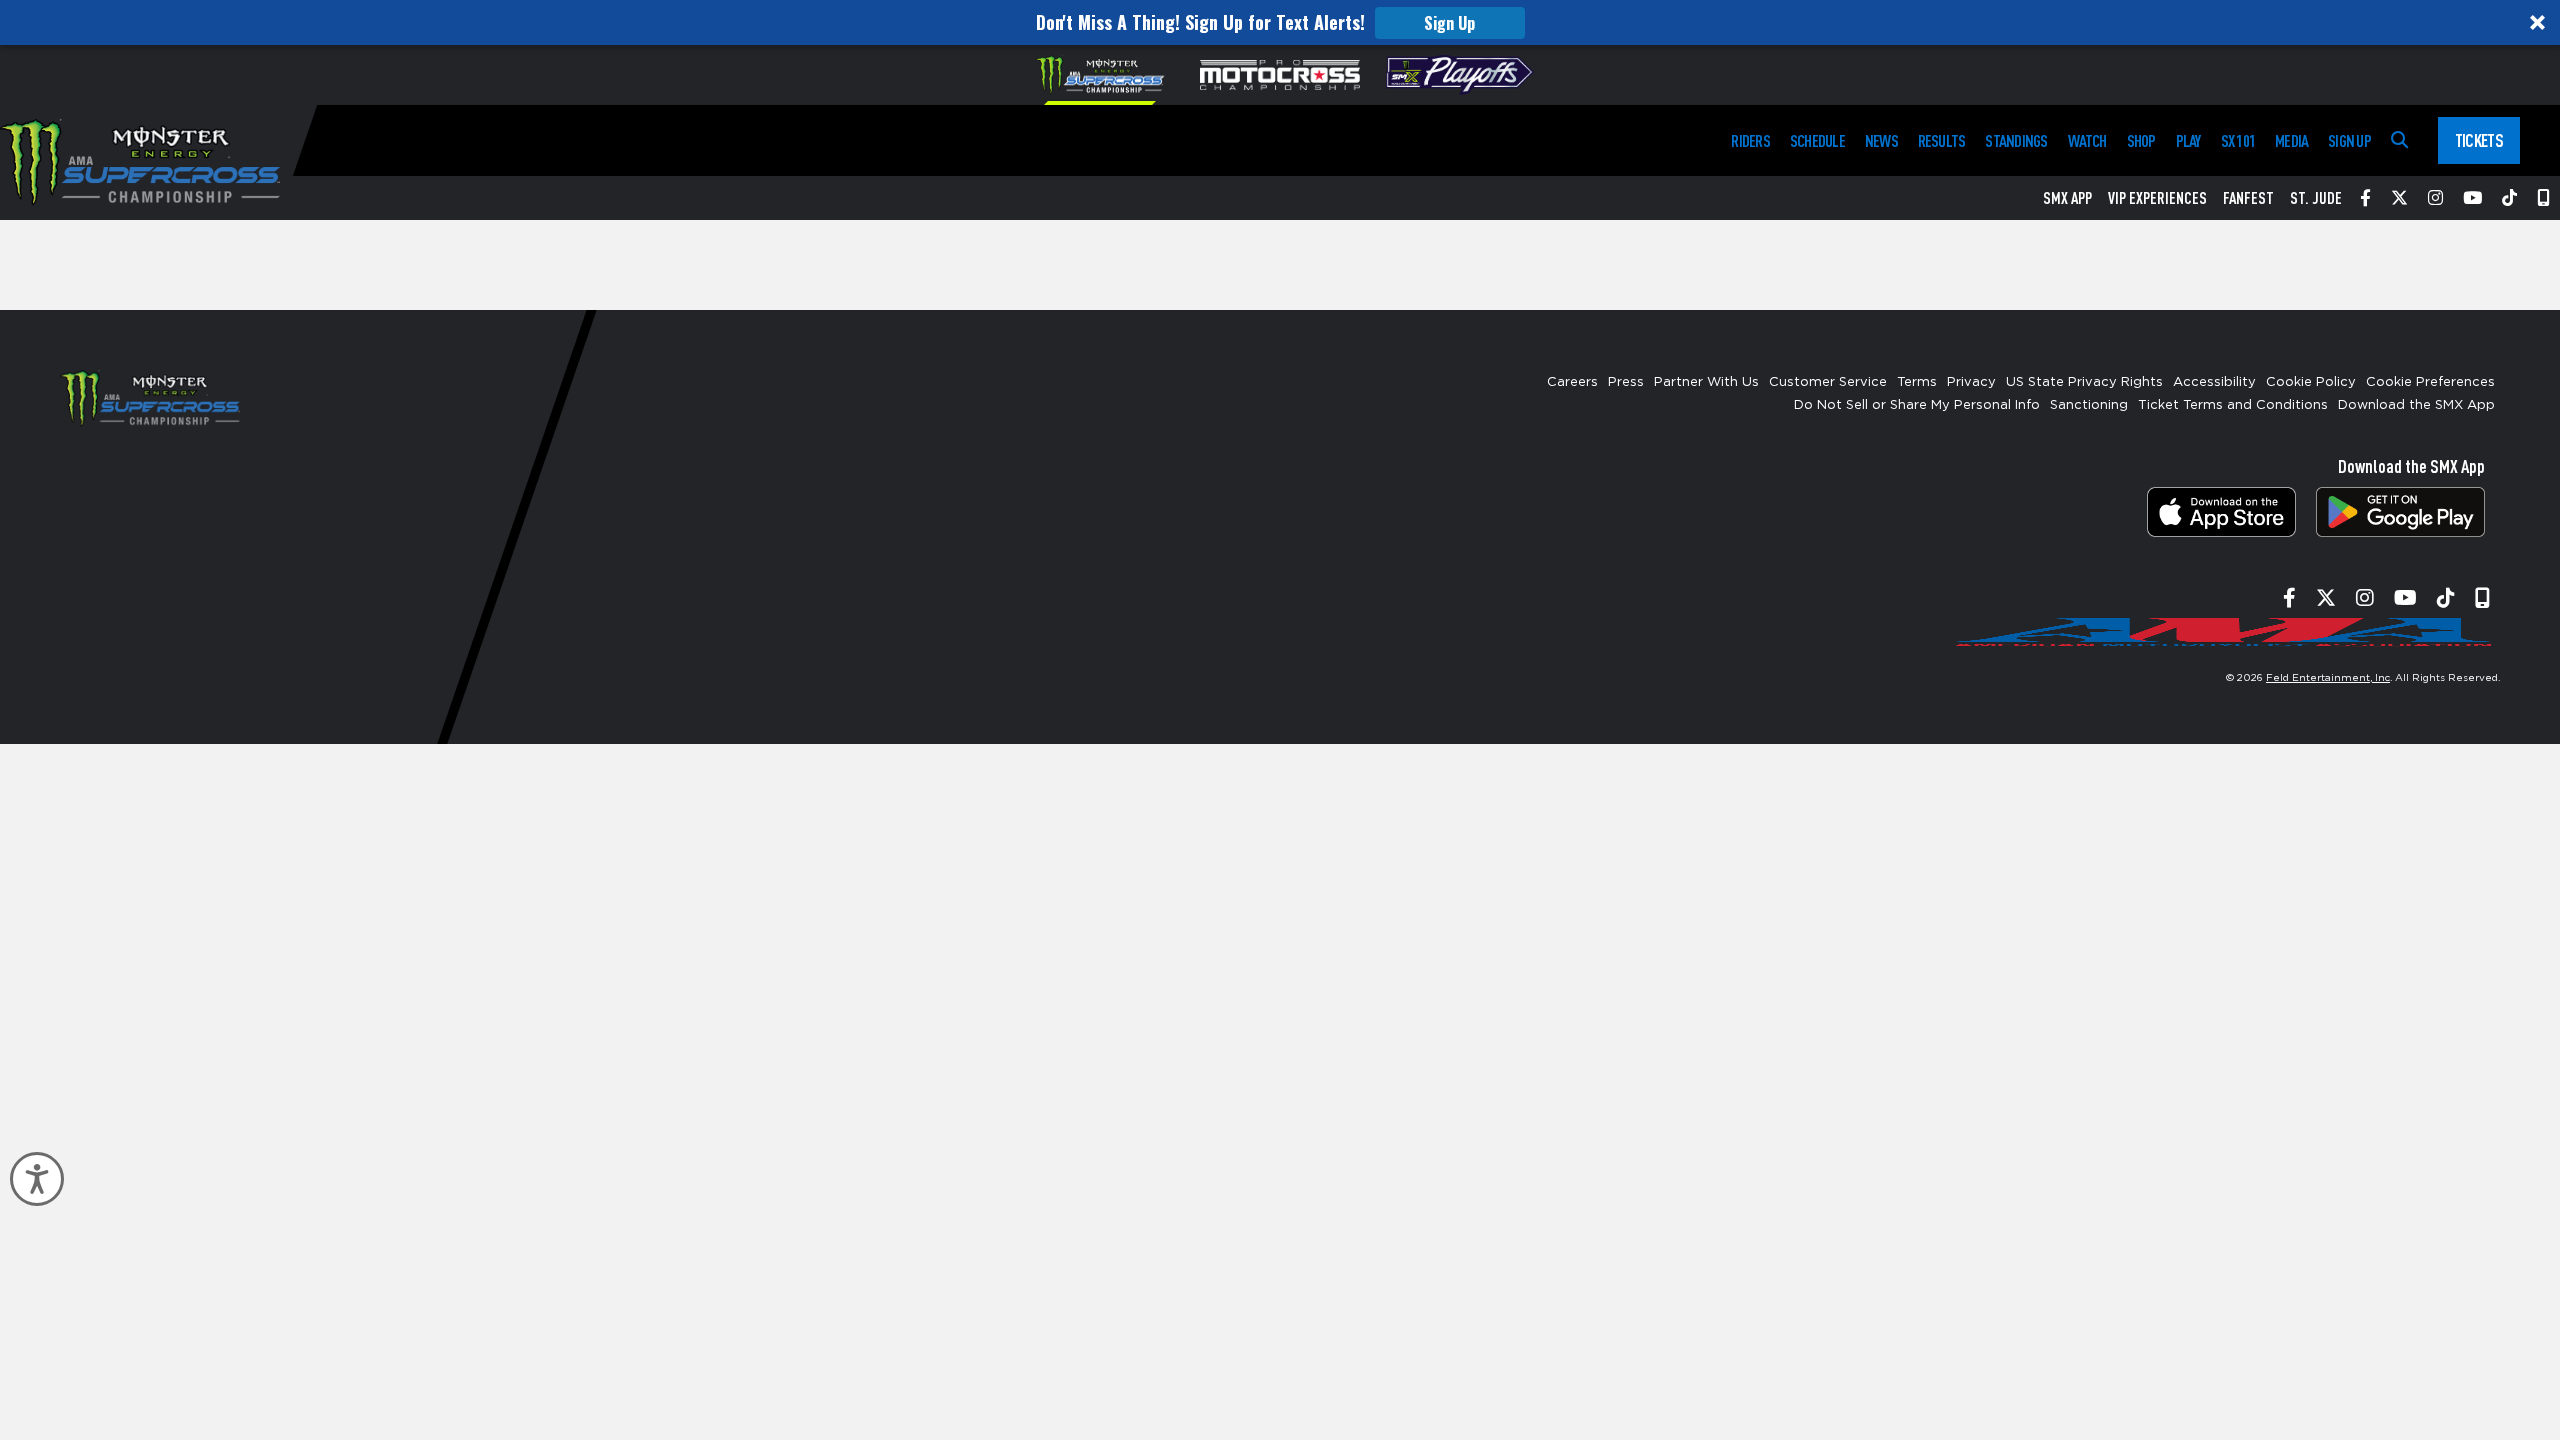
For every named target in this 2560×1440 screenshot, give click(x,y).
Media (2291, 140)
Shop (2141, 140)
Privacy (1971, 382)
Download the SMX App (2416, 405)
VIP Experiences (2157, 198)
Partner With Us (1706, 382)
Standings (2016, 140)
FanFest (2248, 198)
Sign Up (1449, 23)
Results (1942, 140)
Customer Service (1828, 382)
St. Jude (2316, 198)
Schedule (1817, 140)
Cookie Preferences (2430, 382)
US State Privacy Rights (2084, 382)
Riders (1750, 140)
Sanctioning (2089, 405)
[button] (1280, 22)
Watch (2087, 140)
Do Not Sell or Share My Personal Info (1917, 405)
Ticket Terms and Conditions (2233, 405)
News (1881, 140)
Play (2188, 140)
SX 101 (2238, 140)
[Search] (2399, 140)
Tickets (2479, 140)
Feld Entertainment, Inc (2328, 678)
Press (1626, 382)
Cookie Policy (2311, 382)
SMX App (2067, 198)
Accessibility (2214, 382)
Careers (1572, 382)
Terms (1917, 382)
